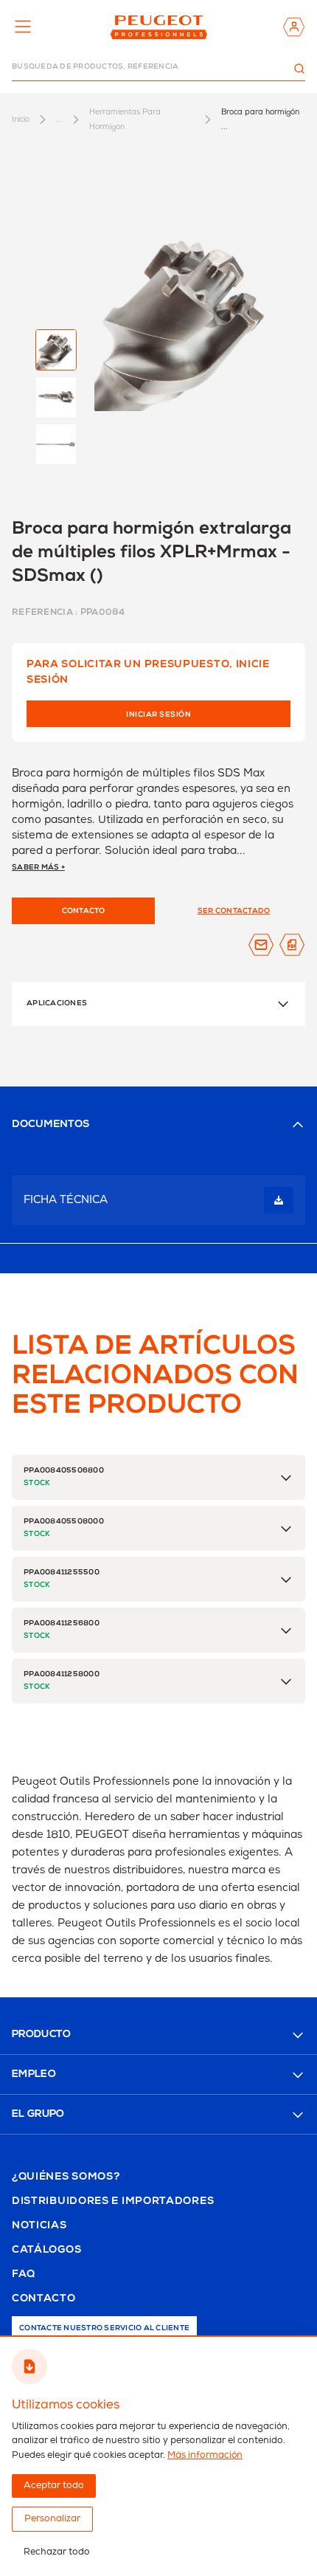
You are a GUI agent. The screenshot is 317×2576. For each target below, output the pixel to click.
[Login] (294, 27)
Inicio (21, 119)
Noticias (39, 2226)
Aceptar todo (54, 2486)
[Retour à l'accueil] (159, 27)
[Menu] (23, 27)
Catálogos (46, 2250)
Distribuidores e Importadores (113, 2202)
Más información (205, 2455)
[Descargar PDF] (292, 945)
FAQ (24, 2275)
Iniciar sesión (158, 715)
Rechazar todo (57, 2552)
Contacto (44, 2299)
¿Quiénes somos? (66, 2177)
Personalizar (52, 2519)
